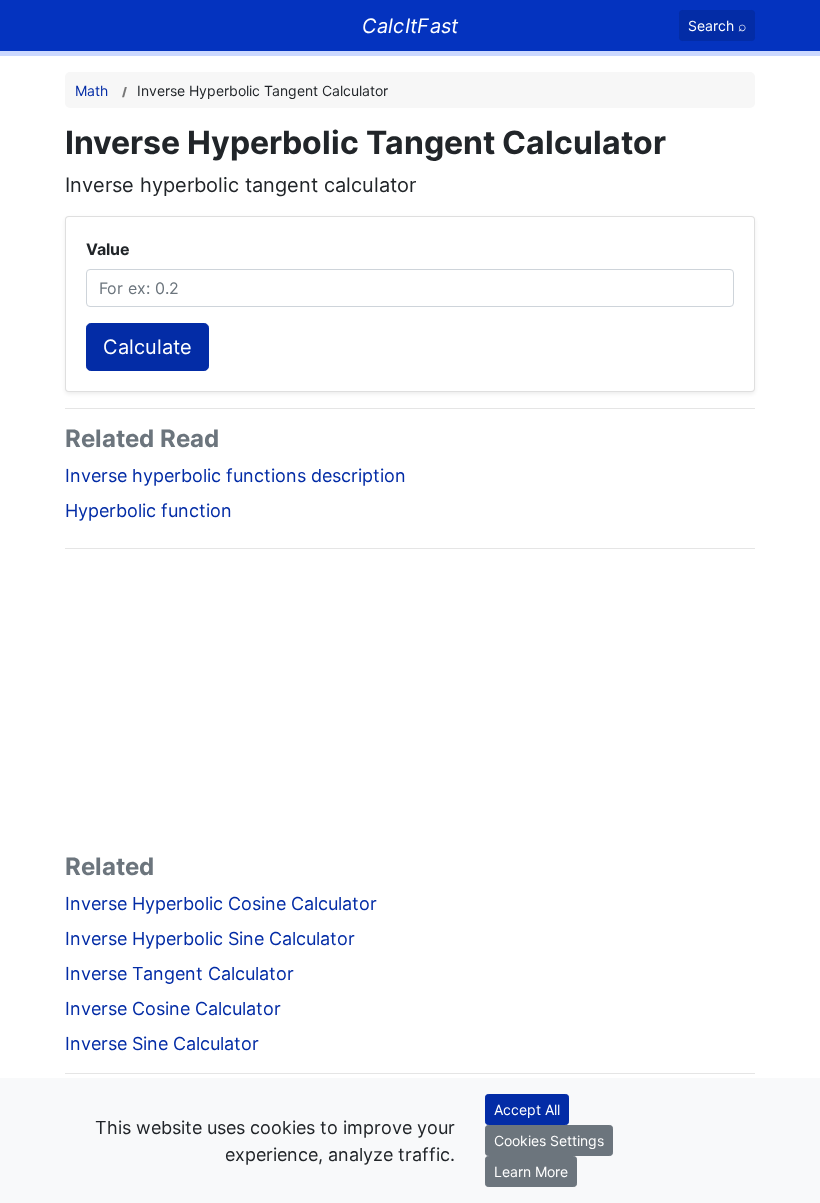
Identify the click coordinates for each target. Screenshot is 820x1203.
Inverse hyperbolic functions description (235, 475)
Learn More (531, 1171)
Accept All (527, 1109)
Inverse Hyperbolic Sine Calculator (210, 938)
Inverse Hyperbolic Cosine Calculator (221, 903)
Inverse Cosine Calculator (173, 1008)
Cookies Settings (549, 1140)
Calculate (147, 347)
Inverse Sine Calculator (162, 1043)
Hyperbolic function (148, 510)
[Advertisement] (410, 705)
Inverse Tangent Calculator (179, 973)
